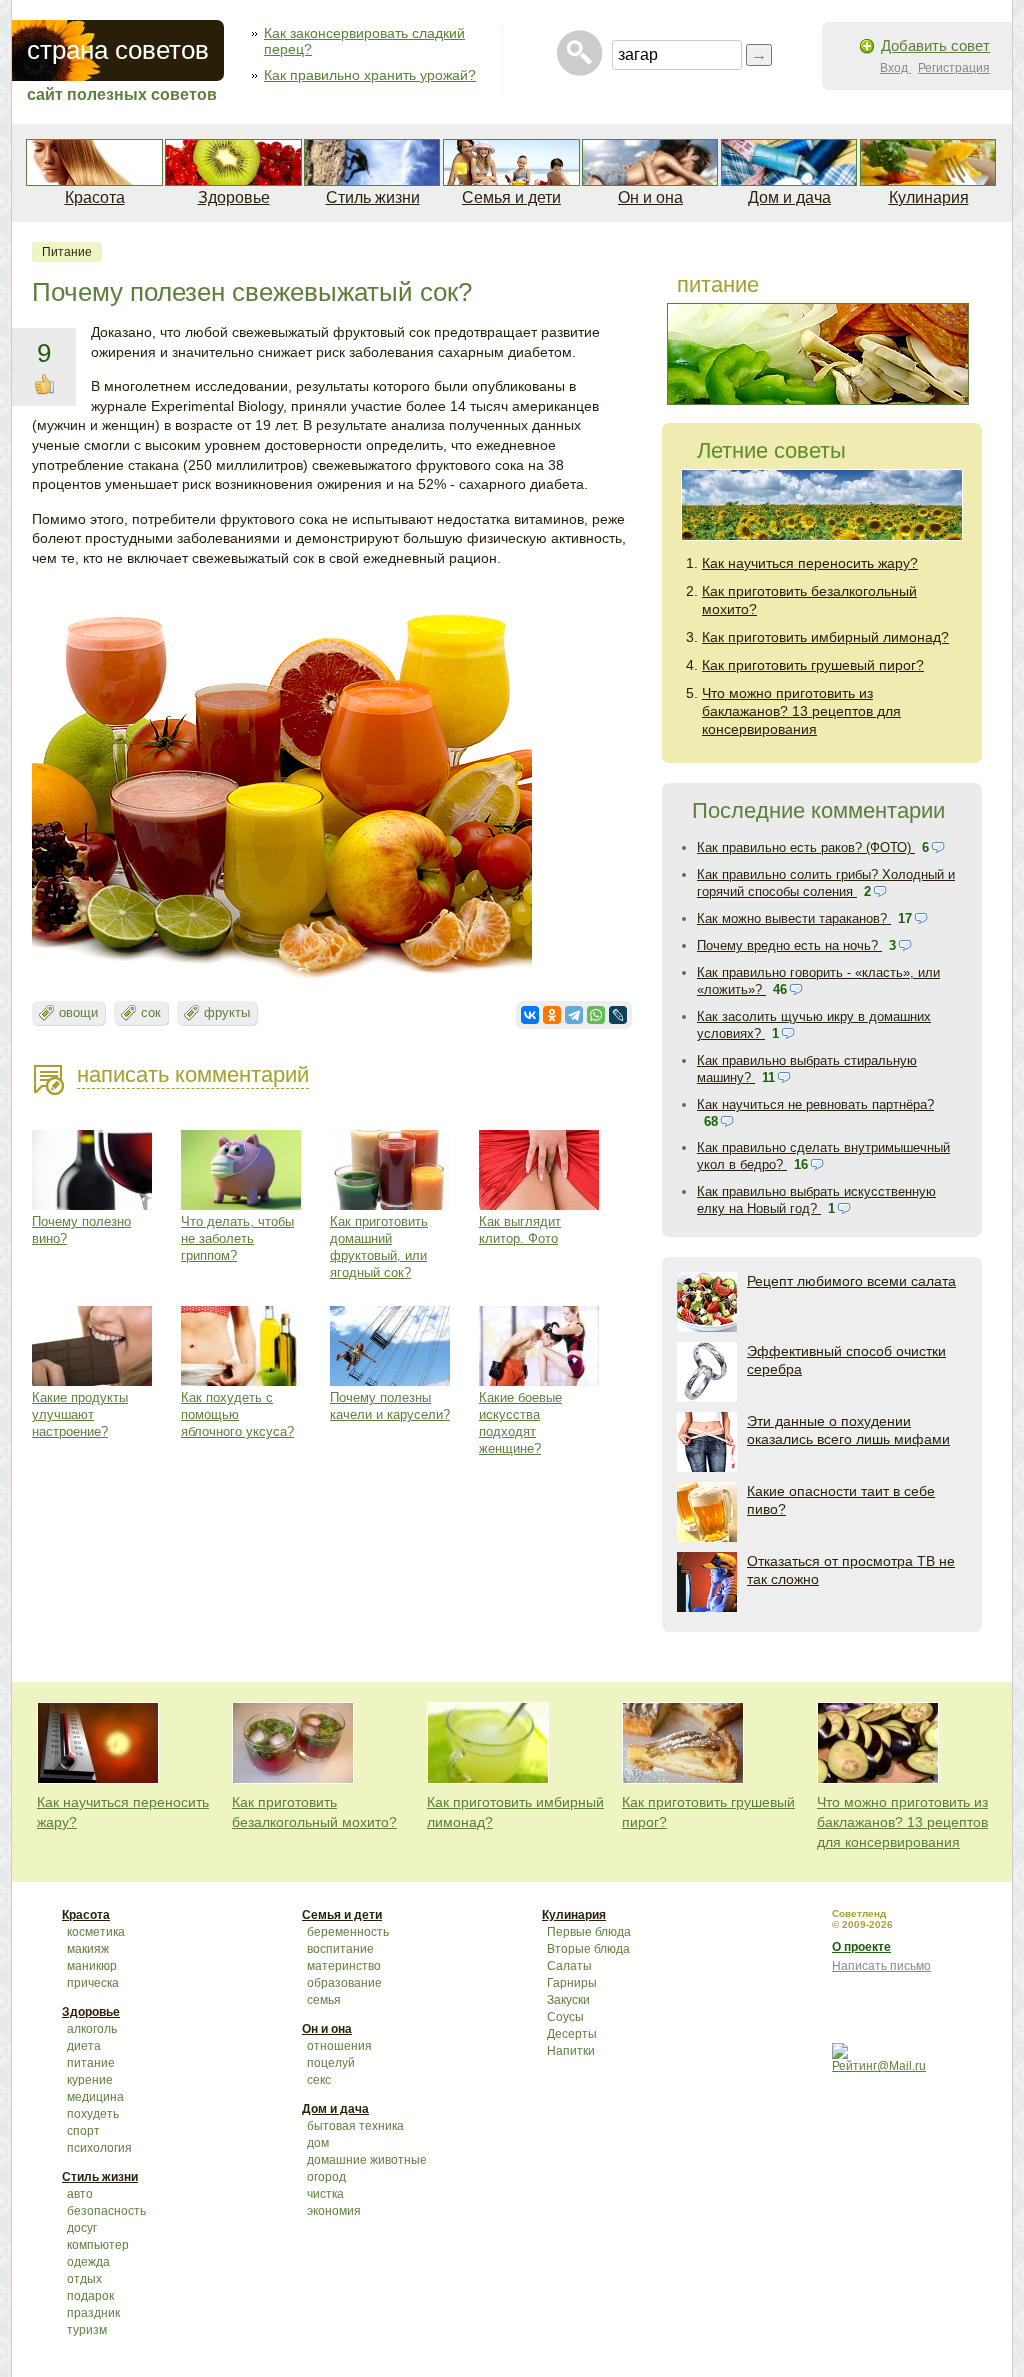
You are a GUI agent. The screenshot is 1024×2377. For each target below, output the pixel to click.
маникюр (92, 1966)
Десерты (572, 2034)
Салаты (569, 1966)
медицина (95, 2097)
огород (326, 2177)
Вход (895, 68)
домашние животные (367, 2160)
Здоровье (234, 197)
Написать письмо (881, 1966)
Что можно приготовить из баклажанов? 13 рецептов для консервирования (801, 711)
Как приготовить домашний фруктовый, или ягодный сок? (379, 1247)
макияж (88, 1949)
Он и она (650, 197)
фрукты (227, 1012)
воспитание (340, 1949)
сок (151, 1012)
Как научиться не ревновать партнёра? (815, 1104)
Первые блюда (589, 1932)
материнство (344, 1966)
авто (80, 2194)
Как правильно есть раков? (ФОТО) (806, 847)
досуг (82, 2228)
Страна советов (118, 50)
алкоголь (92, 2029)
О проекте (861, 1947)
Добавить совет (935, 45)
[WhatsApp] (596, 1015)
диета (84, 2046)
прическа (93, 1983)
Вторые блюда (588, 1949)
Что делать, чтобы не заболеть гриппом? (237, 1238)
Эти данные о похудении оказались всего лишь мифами (848, 1430)
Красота (95, 197)
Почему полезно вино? (81, 1230)
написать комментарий (193, 1074)
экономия (334, 2211)
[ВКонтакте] (530, 1015)
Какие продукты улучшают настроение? (80, 1414)
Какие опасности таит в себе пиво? (841, 1500)
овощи (78, 1012)
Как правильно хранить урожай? (370, 75)
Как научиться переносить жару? (810, 563)
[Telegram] (574, 1015)
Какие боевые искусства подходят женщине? (520, 1423)
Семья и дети (511, 197)
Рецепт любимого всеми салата (851, 1281)
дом (318, 2143)
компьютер (98, 2245)
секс (319, 2080)
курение (90, 2080)
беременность (348, 1932)
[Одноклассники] (552, 1015)
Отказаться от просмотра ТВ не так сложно (851, 1570)
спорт (83, 2131)
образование (344, 1983)
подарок (90, 2296)
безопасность (106, 2211)
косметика (96, 1932)
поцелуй (331, 2063)
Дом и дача (789, 197)
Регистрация (954, 68)
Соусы (565, 2017)
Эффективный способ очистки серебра (846, 1360)
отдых (84, 2279)
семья (324, 2000)
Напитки (571, 2051)
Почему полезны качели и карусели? (390, 1406)
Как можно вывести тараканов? (794, 918)
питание (67, 252)
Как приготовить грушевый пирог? (813, 665)
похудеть (93, 2114)
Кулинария (929, 197)
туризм (87, 2330)
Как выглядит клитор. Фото (520, 1230)
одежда (88, 2262)
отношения (339, 2046)
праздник (93, 2313)
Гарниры (572, 1983)
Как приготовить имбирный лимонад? (825, 637)
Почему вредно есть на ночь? (789, 945)
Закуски (568, 2000)
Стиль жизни (373, 197)
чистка (325, 2194)
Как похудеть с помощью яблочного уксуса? (237, 1414)
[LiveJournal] (618, 1015)
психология (99, 2148)
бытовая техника (355, 2126)
